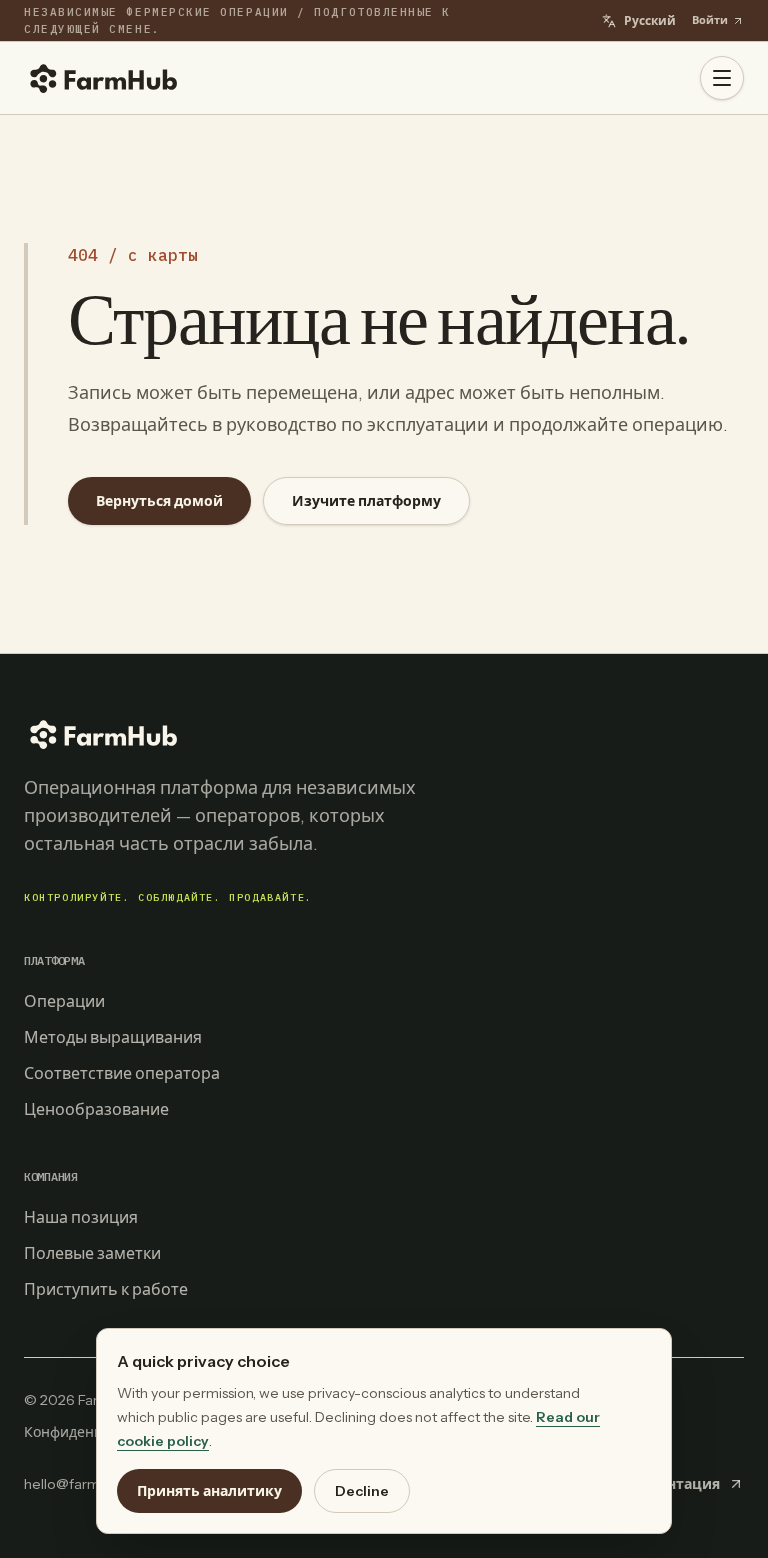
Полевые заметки (92, 1253)
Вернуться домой (159, 501)
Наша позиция (81, 1217)
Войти (710, 20)
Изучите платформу (366, 501)
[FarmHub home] (104, 78)
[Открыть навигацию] (722, 78)
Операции (64, 1001)
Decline (362, 1491)
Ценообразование (96, 1109)
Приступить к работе (106, 1289)
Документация (665, 1484)
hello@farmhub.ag (84, 1484)
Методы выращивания (113, 1037)
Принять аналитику (209, 1491)
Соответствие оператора (122, 1073)
